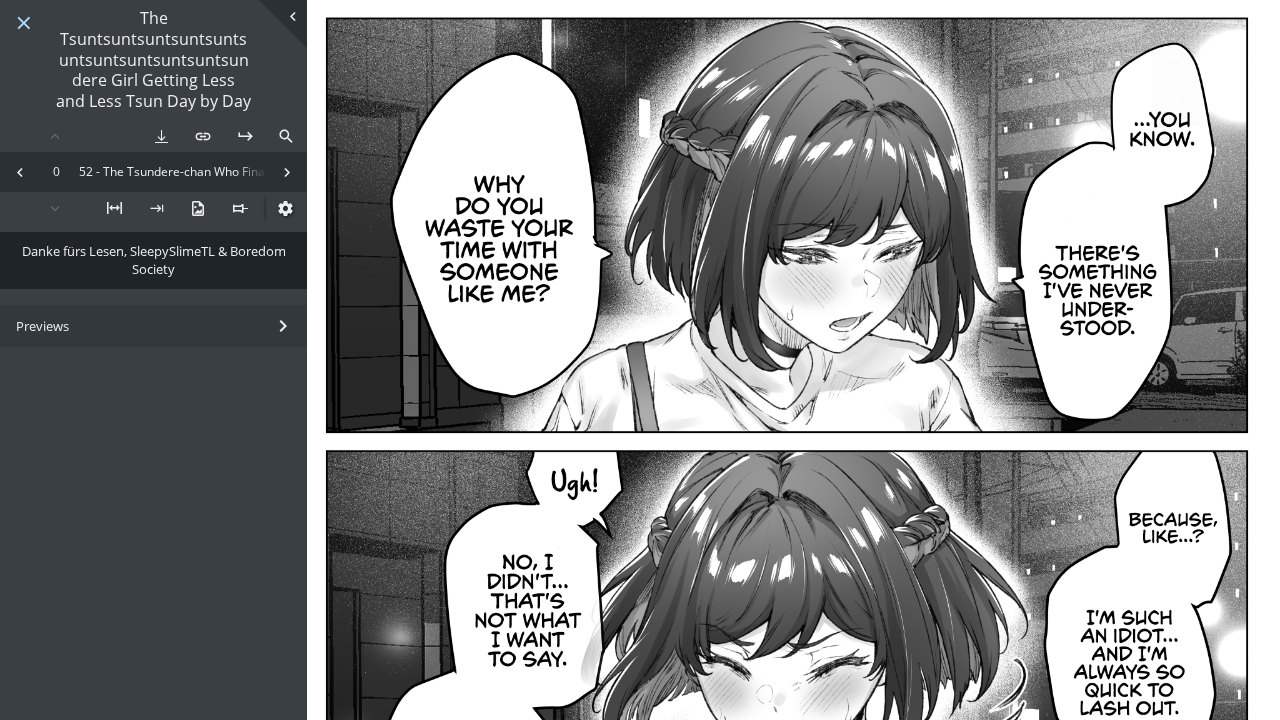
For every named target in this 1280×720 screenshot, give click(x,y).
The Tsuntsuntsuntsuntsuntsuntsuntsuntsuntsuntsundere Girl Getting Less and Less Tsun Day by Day (153, 60)
